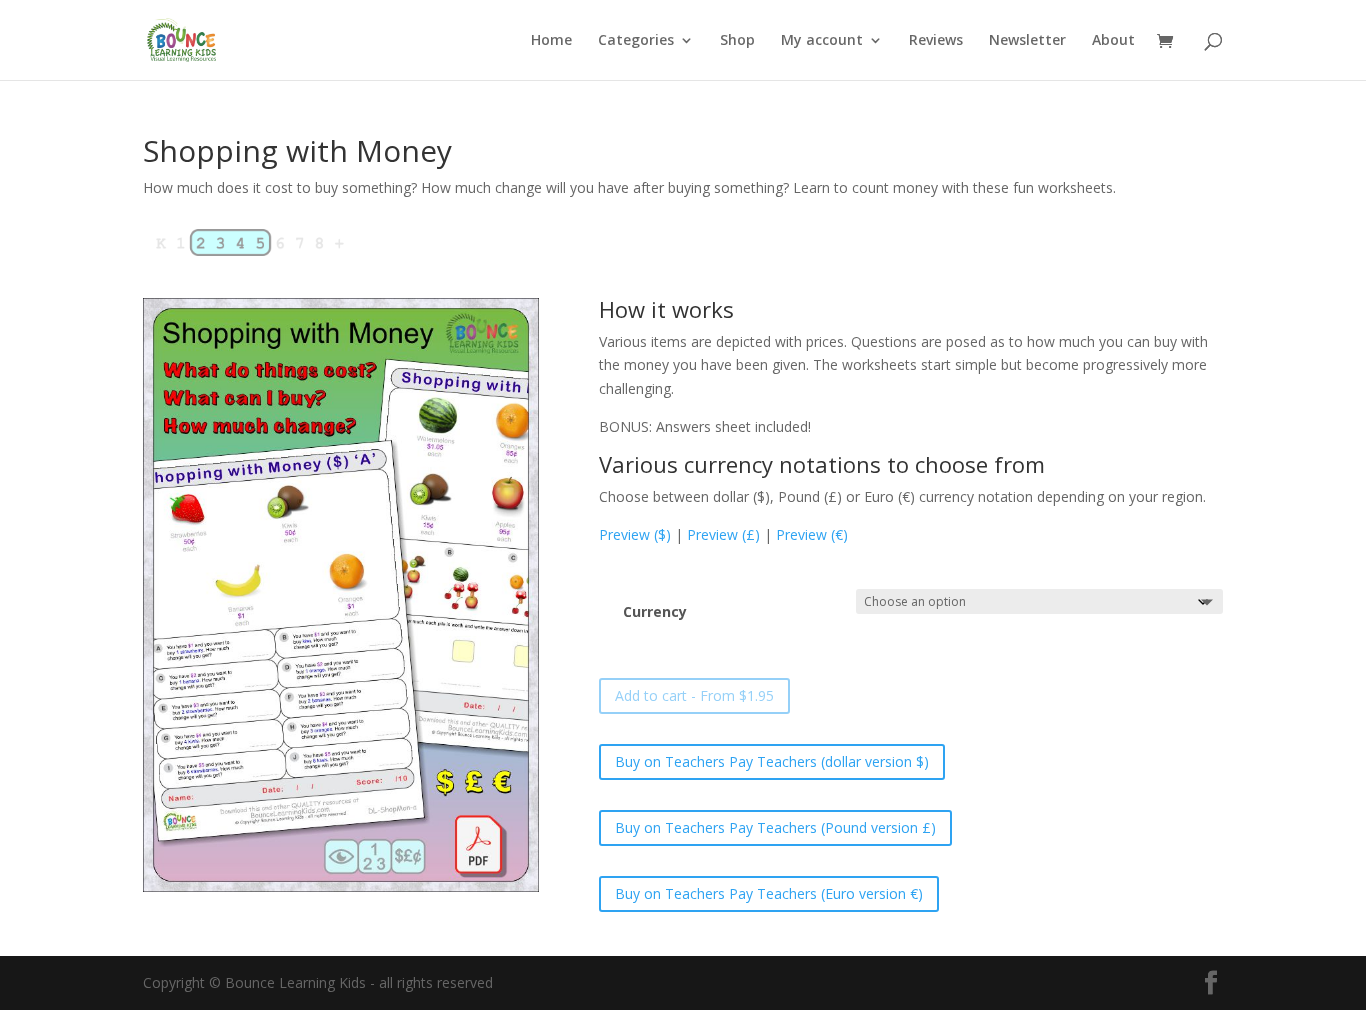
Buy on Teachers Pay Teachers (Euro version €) (769, 893)
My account (822, 41)
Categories (636, 41)
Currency (655, 611)
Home (551, 41)
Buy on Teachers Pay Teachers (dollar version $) (772, 761)
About (1113, 41)
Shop (737, 41)
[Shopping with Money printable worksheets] (341, 886)
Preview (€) (812, 534)
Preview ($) (635, 534)
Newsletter (1027, 41)
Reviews (936, 41)
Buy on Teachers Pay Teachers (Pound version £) (775, 827)
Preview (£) (723, 534)
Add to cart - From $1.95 (694, 695)
